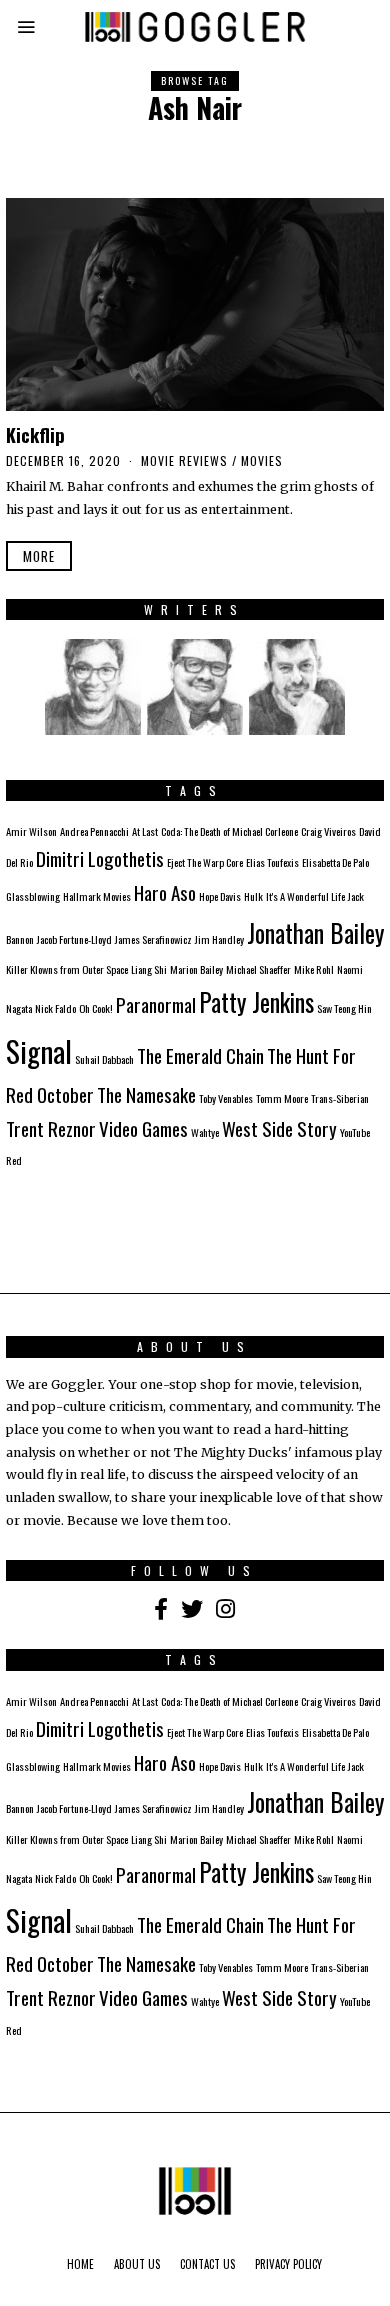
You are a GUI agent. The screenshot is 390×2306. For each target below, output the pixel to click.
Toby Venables (226, 1098)
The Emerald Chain (200, 1055)
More (39, 556)
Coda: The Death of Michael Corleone (229, 831)
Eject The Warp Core (205, 862)
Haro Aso (165, 892)
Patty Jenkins (256, 1002)
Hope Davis (220, 896)
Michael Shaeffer (258, 969)
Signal (39, 1050)
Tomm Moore (282, 1098)
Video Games (143, 1128)
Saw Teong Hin (344, 1008)
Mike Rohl (314, 969)
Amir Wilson (31, 831)
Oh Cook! (96, 1008)
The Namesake (146, 1094)
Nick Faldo (55, 1008)
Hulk (253, 896)
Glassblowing (33, 896)
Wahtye (205, 1132)
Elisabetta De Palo (335, 862)
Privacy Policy (288, 2264)
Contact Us (207, 2264)
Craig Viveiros (328, 831)
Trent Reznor (51, 1128)
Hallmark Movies (97, 896)
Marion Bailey (196, 969)
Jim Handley (219, 939)
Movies (262, 460)
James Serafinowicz (153, 939)
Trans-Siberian (340, 1098)
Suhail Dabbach (104, 1059)
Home (80, 2264)
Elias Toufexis (272, 862)
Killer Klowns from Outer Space (67, 969)
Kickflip (35, 434)
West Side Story (279, 1128)
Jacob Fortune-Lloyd (74, 939)
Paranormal (156, 1004)
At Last (145, 831)
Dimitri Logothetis (100, 858)
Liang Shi (149, 969)
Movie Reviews (184, 460)
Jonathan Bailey (315, 933)
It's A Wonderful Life (305, 896)
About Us (137, 2264)
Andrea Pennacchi (94, 831)
